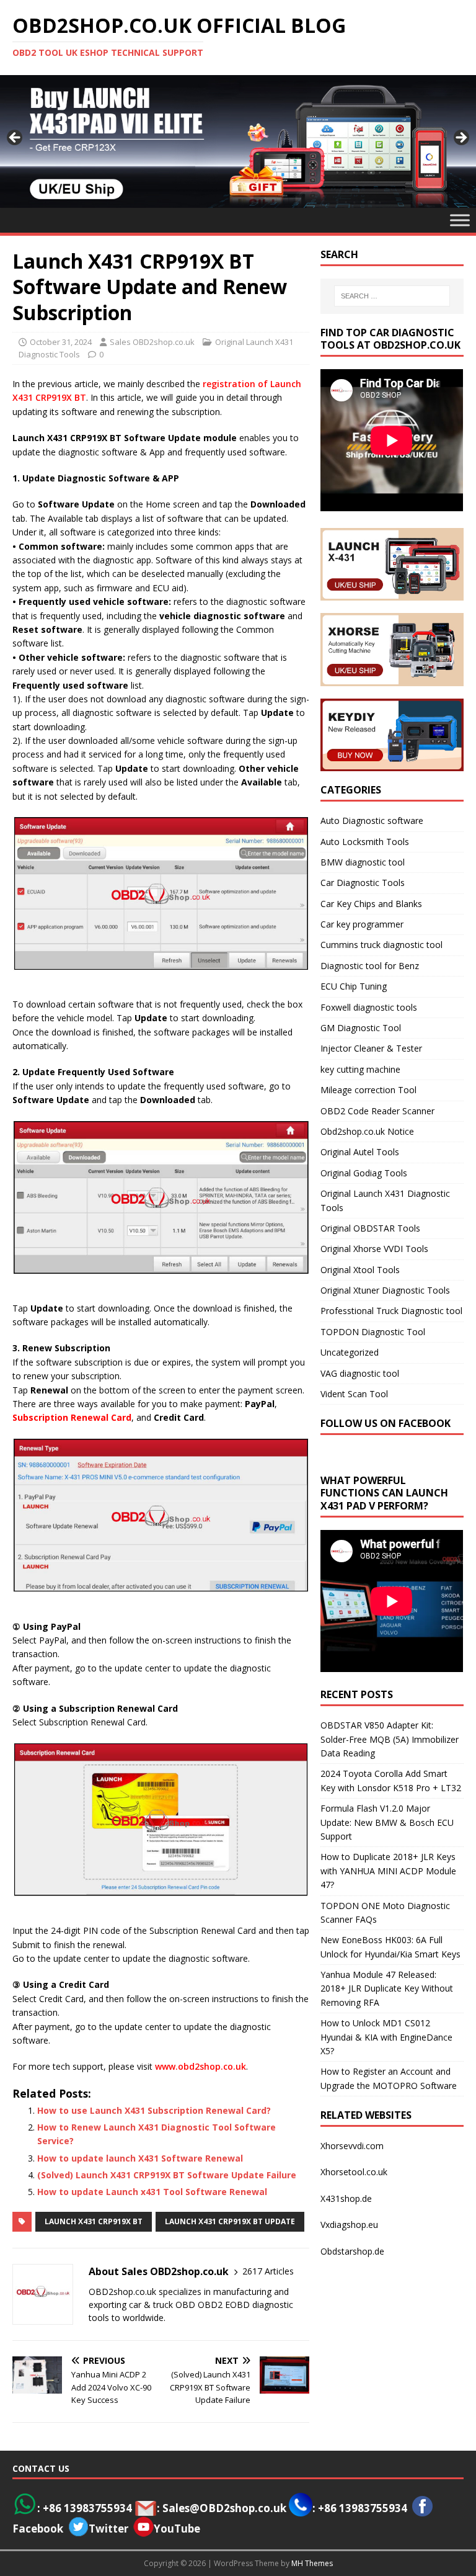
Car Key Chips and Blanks (371, 904)
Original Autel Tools (360, 1152)
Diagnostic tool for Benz (370, 966)
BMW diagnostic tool (363, 862)
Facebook (38, 2529)
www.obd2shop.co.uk (201, 2066)
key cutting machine (360, 1069)
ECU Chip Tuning (354, 986)
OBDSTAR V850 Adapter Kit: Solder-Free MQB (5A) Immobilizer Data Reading (390, 1739)
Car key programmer (362, 924)
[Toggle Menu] (460, 220)
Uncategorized (350, 1352)
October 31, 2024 (61, 342)
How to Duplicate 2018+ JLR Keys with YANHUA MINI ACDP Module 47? (388, 1871)
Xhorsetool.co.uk (354, 2172)
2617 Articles (268, 2271)
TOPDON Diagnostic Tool (373, 1332)
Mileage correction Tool (368, 1090)
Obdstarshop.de (352, 2251)
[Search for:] (392, 296)
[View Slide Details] (238, 141)
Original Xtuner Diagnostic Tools (385, 1290)
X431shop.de (346, 2198)
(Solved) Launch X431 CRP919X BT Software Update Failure (167, 2175)
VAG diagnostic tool (360, 1373)
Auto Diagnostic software (372, 821)
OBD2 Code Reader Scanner (377, 1111)
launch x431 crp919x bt (94, 2221)
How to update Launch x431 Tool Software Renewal (152, 2192)
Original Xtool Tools (360, 1270)
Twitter (108, 2529)
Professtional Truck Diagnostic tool (391, 1311)
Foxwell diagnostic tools (369, 1007)
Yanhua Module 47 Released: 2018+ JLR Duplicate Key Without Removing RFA (387, 1988)
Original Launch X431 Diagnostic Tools (385, 1200)
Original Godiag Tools (364, 1173)
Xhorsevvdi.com (352, 2146)
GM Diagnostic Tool (361, 1028)
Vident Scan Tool (354, 1394)
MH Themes (312, 2563)
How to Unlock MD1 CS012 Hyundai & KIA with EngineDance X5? (386, 2037)
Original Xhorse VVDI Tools (374, 1249)
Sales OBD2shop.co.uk (152, 342)
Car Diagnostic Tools (363, 883)
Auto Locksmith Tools (365, 842)
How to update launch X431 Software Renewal (140, 2158)
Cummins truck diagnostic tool (381, 945)
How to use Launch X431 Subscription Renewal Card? (154, 2110)
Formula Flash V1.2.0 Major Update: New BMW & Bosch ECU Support (387, 1822)
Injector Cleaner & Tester (371, 1048)
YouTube (177, 2529)
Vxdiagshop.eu (349, 2225)
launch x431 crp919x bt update (230, 2221)
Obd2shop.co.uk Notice (367, 1131)
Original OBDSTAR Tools (370, 1228)
